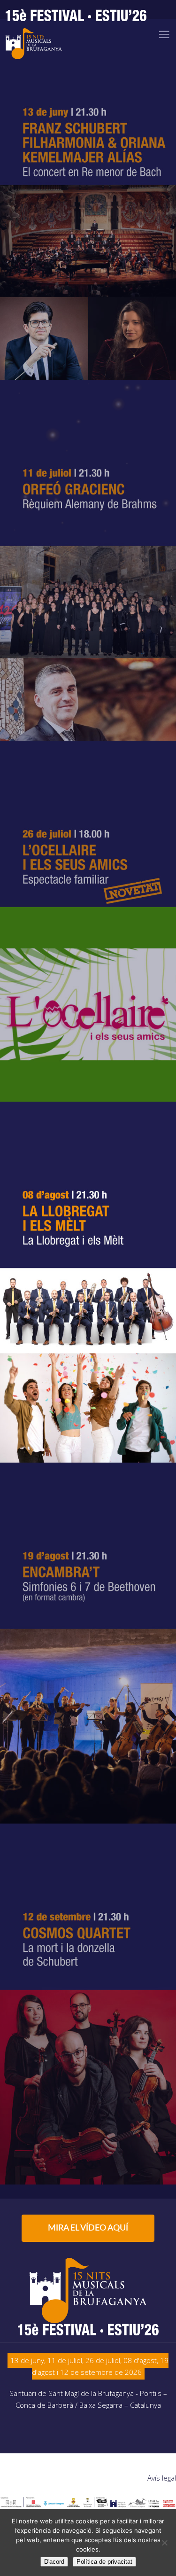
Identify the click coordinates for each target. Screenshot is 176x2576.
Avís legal (162, 2478)
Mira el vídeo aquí (88, 2228)
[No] (164, 2543)
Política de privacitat (104, 2562)
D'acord (54, 2562)
